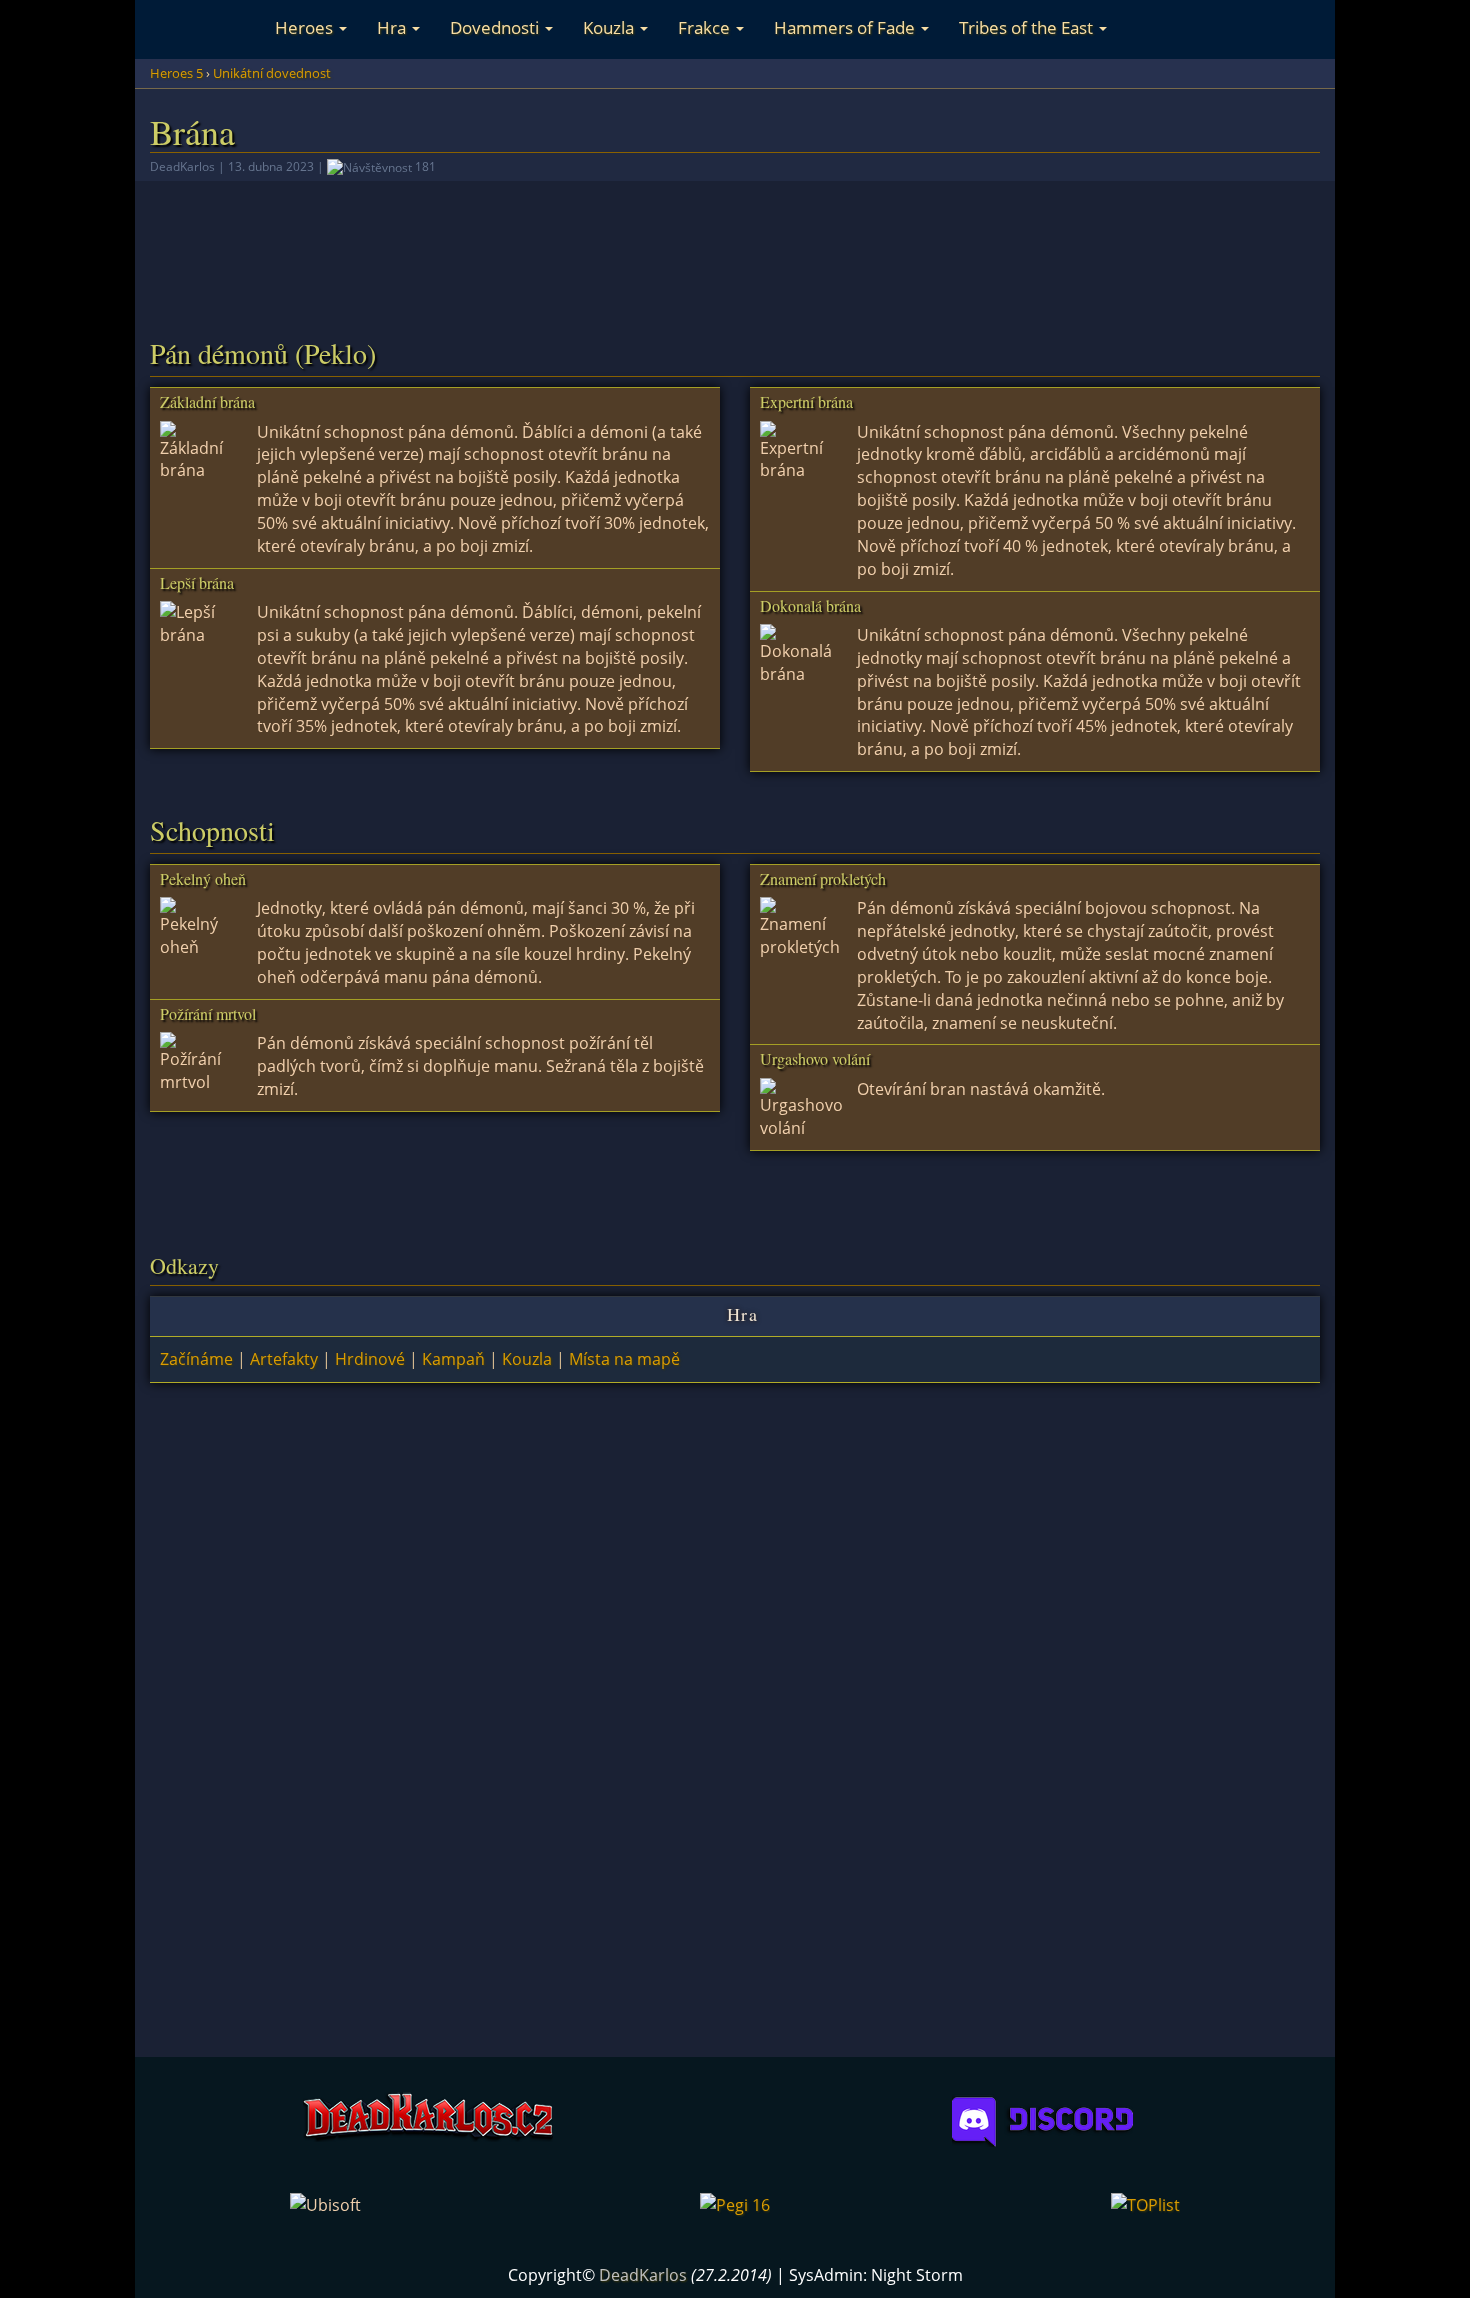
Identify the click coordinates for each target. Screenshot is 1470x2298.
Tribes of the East (1028, 27)
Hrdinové (370, 1359)
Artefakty (284, 1359)
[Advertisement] (735, 238)
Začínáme (196, 1359)
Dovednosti (496, 27)
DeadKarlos (643, 2275)
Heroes (306, 27)
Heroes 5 (176, 73)
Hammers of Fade (846, 27)
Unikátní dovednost (272, 73)
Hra (393, 27)
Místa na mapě (624, 1359)
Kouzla (610, 27)
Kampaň (453, 1359)
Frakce (706, 27)
